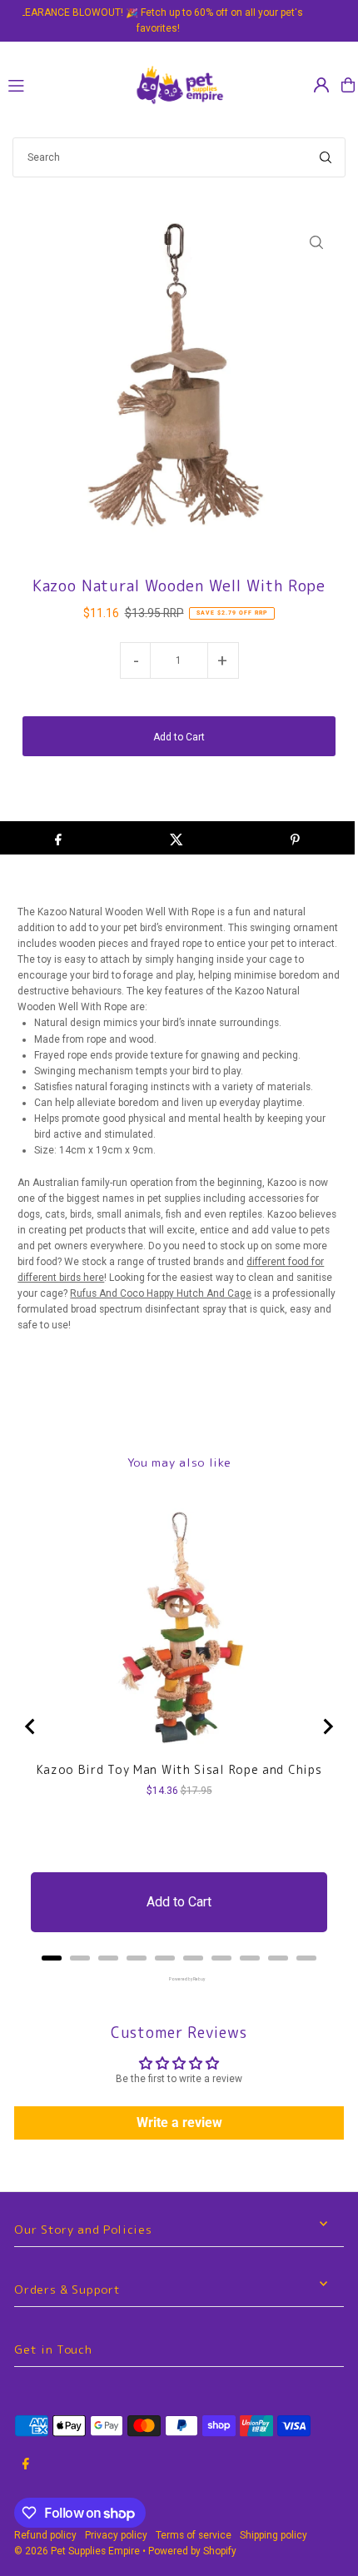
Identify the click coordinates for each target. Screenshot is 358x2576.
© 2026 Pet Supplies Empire (77, 2551)
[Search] (326, 157)
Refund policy (45, 2535)
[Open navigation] (62, 84)
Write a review (179, 2123)
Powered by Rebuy (179, 1979)
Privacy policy (116, 2535)
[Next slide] (327, 1726)
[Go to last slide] (31, 1726)
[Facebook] (26, 2465)
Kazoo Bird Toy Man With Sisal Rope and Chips (179, 1770)
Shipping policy (273, 2535)
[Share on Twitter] (176, 838)
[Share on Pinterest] (295, 838)
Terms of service (194, 2535)
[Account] (321, 85)
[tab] (52, 1958)
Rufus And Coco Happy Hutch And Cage (161, 1293)
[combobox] (179, 157)
